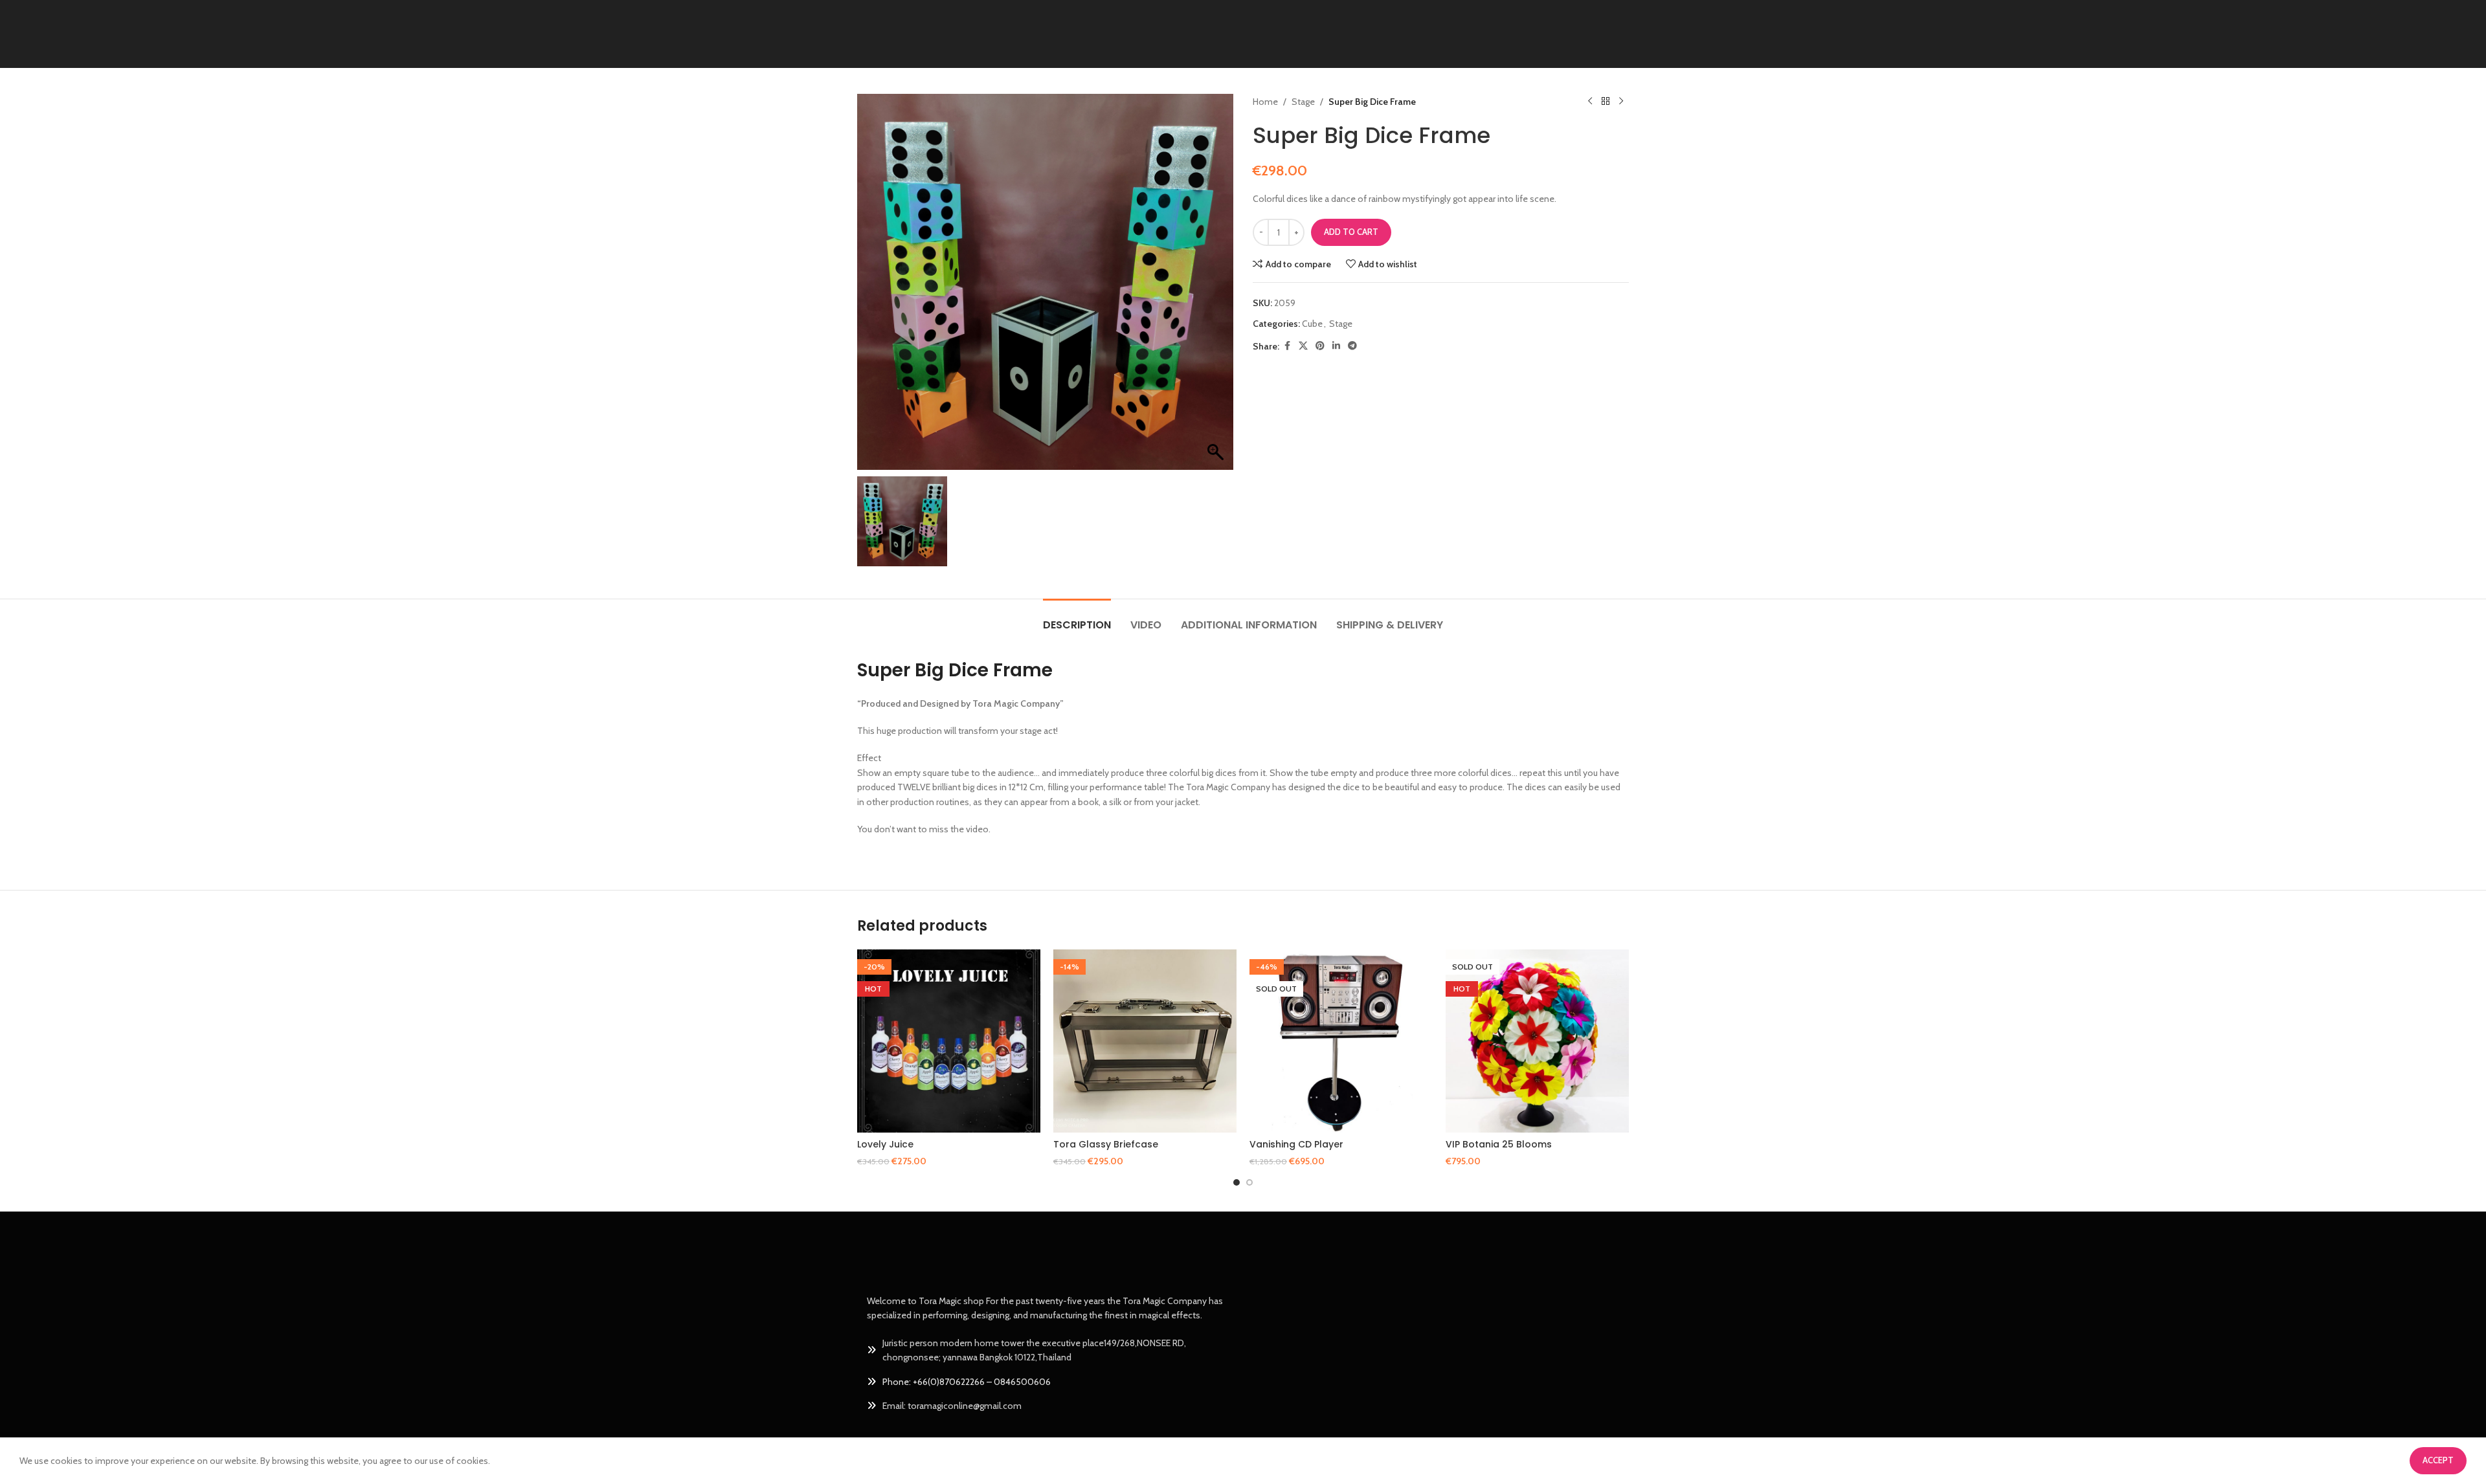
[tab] (1077, 618)
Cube (1312, 324)
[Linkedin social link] (1336, 346)
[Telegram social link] (1352, 346)
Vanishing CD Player (1296, 1144)
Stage (1303, 102)
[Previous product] (1590, 102)
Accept (2438, 1460)
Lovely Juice (885, 1144)
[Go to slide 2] (1249, 1182)
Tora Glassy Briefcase (1106, 1144)
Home (1265, 102)
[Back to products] (1606, 102)
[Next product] (1621, 102)
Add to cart (1351, 232)
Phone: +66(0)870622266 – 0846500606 (967, 1382)
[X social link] (1303, 346)
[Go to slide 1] (1237, 1182)
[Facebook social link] (1287, 346)
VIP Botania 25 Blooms (1499, 1144)
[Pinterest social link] (1320, 346)
